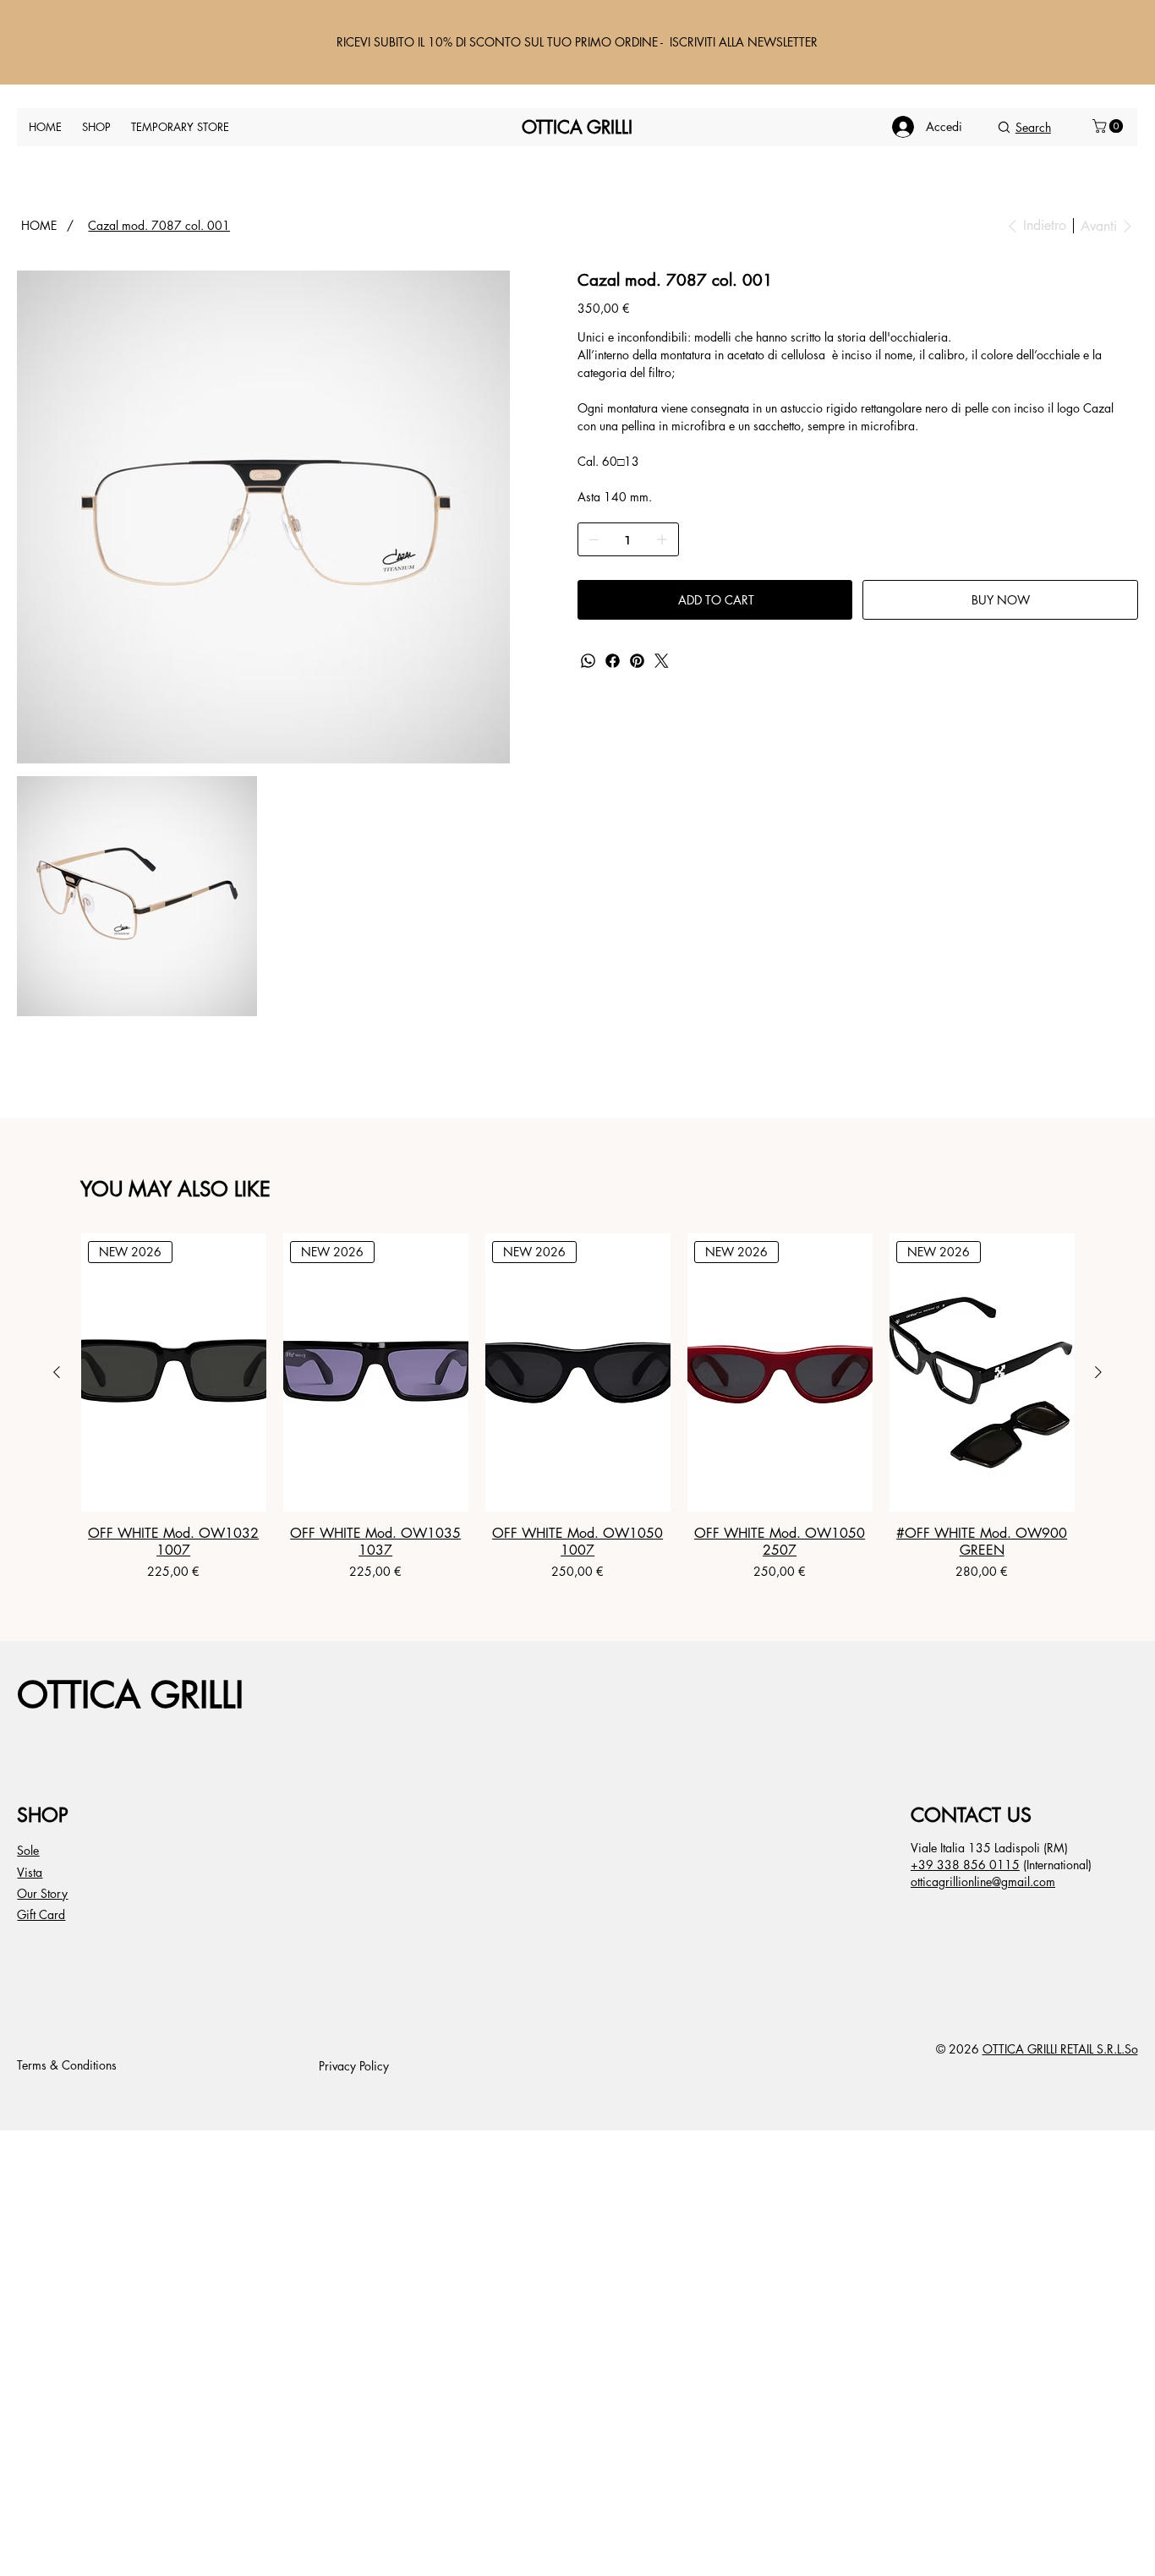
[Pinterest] (637, 661)
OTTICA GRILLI (130, 1695)
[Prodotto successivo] (1098, 1372)
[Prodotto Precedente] (57, 1372)
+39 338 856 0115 (965, 1865)
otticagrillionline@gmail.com (983, 1881)
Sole (28, 1850)
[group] (578, 1407)
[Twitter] (662, 661)
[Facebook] (613, 661)
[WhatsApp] (588, 661)
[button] (1109, 126)
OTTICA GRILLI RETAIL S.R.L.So (1060, 2049)
